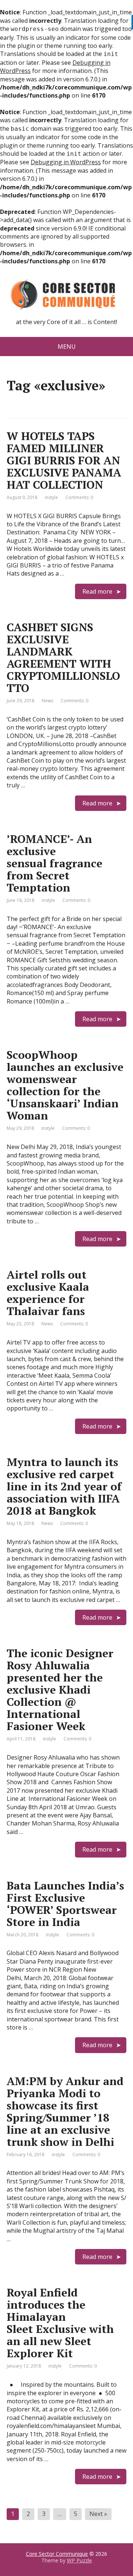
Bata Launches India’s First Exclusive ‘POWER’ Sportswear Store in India (65, 1904)
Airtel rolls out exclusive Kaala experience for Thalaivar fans (48, 1293)
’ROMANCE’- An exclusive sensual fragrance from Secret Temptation (54, 863)
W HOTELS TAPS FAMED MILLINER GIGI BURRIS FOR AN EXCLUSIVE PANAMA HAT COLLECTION (64, 460)
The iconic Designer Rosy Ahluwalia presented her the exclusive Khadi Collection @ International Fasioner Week (60, 1690)
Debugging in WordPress (66, 162)
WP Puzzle (79, 2560)
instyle (51, 497)
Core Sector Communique (57, 2554)
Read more (97, 591)
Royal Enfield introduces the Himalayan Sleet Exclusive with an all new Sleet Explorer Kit (60, 2323)
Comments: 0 (79, 497)
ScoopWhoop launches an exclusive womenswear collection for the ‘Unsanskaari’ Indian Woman (65, 1085)
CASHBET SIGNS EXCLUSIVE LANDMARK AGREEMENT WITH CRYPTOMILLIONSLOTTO (63, 658)
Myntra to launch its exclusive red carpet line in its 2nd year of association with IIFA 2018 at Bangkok (64, 1486)
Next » (98, 2514)
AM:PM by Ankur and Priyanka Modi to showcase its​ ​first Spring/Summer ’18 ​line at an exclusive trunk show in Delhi (65, 2111)
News (47, 701)
